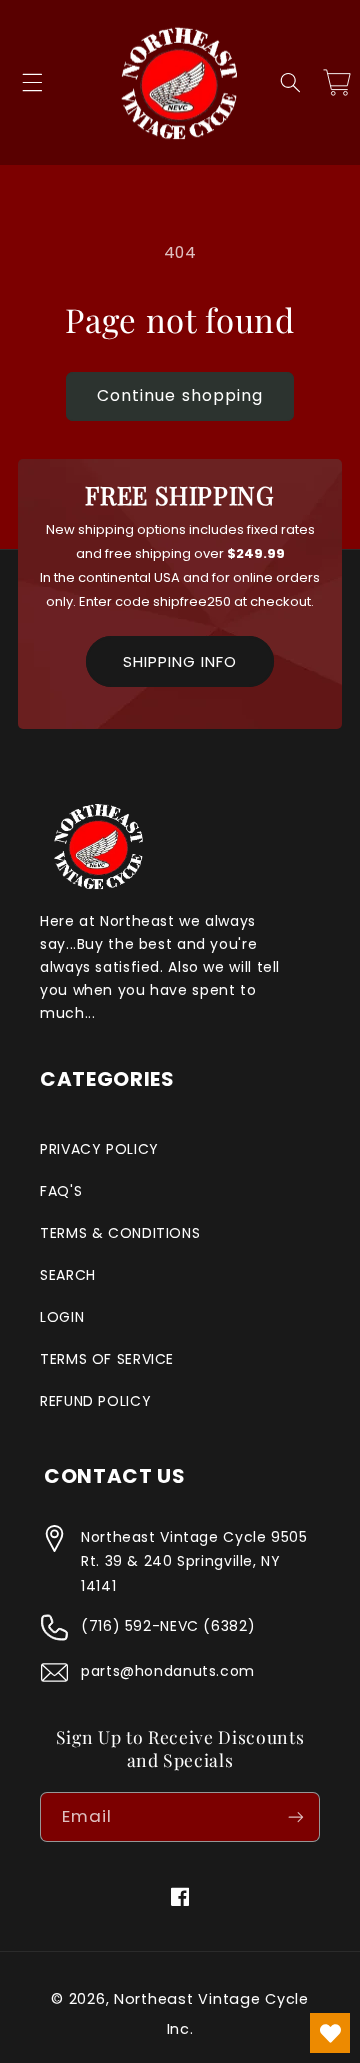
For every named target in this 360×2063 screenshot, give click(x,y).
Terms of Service (107, 1359)
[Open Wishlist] (330, 2033)
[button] (32, 83)
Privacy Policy (99, 1149)
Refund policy (95, 1401)
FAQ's (61, 1191)
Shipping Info (180, 661)
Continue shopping (180, 395)
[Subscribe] (296, 1816)
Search (68, 1275)
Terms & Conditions (120, 1233)
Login (62, 1317)
